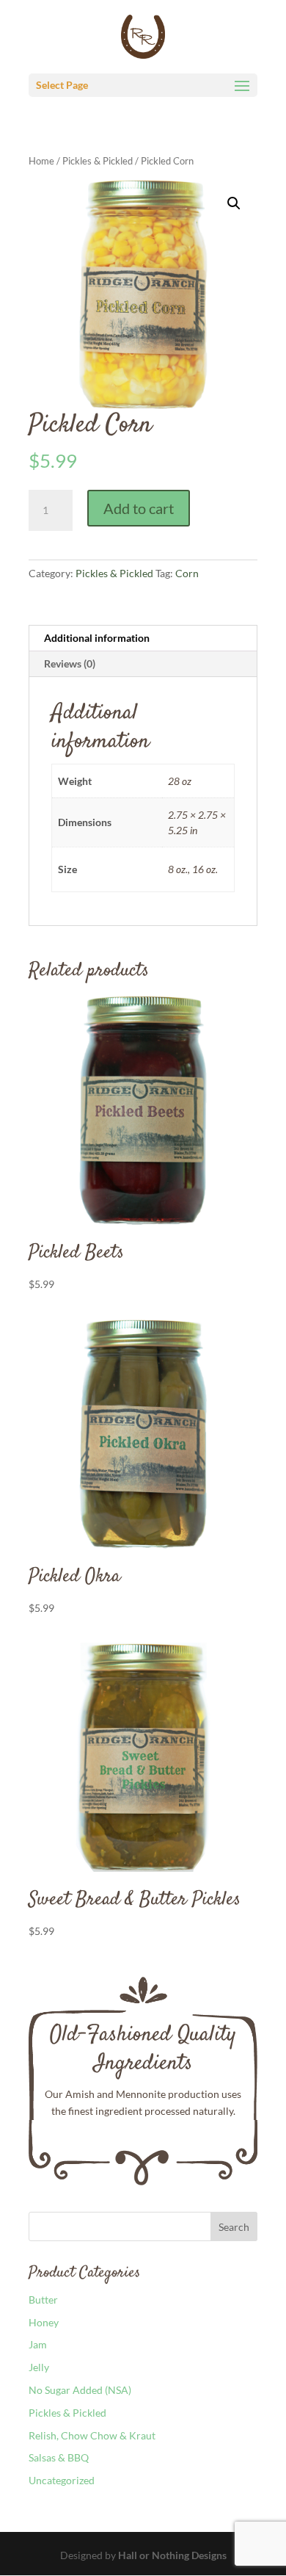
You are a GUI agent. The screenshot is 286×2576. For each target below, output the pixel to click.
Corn (187, 573)
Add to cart (139, 508)
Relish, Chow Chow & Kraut (92, 2435)
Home (41, 161)
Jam (38, 2344)
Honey (44, 2322)
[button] (234, 203)
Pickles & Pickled (98, 161)
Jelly (39, 2367)
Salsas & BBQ (59, 2457)
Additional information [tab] (97, 638)
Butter (43, 2300)
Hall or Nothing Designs (172, 2555)
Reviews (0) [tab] (70, 663)
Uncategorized (62, 2480)
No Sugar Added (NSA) (80, 2390)
